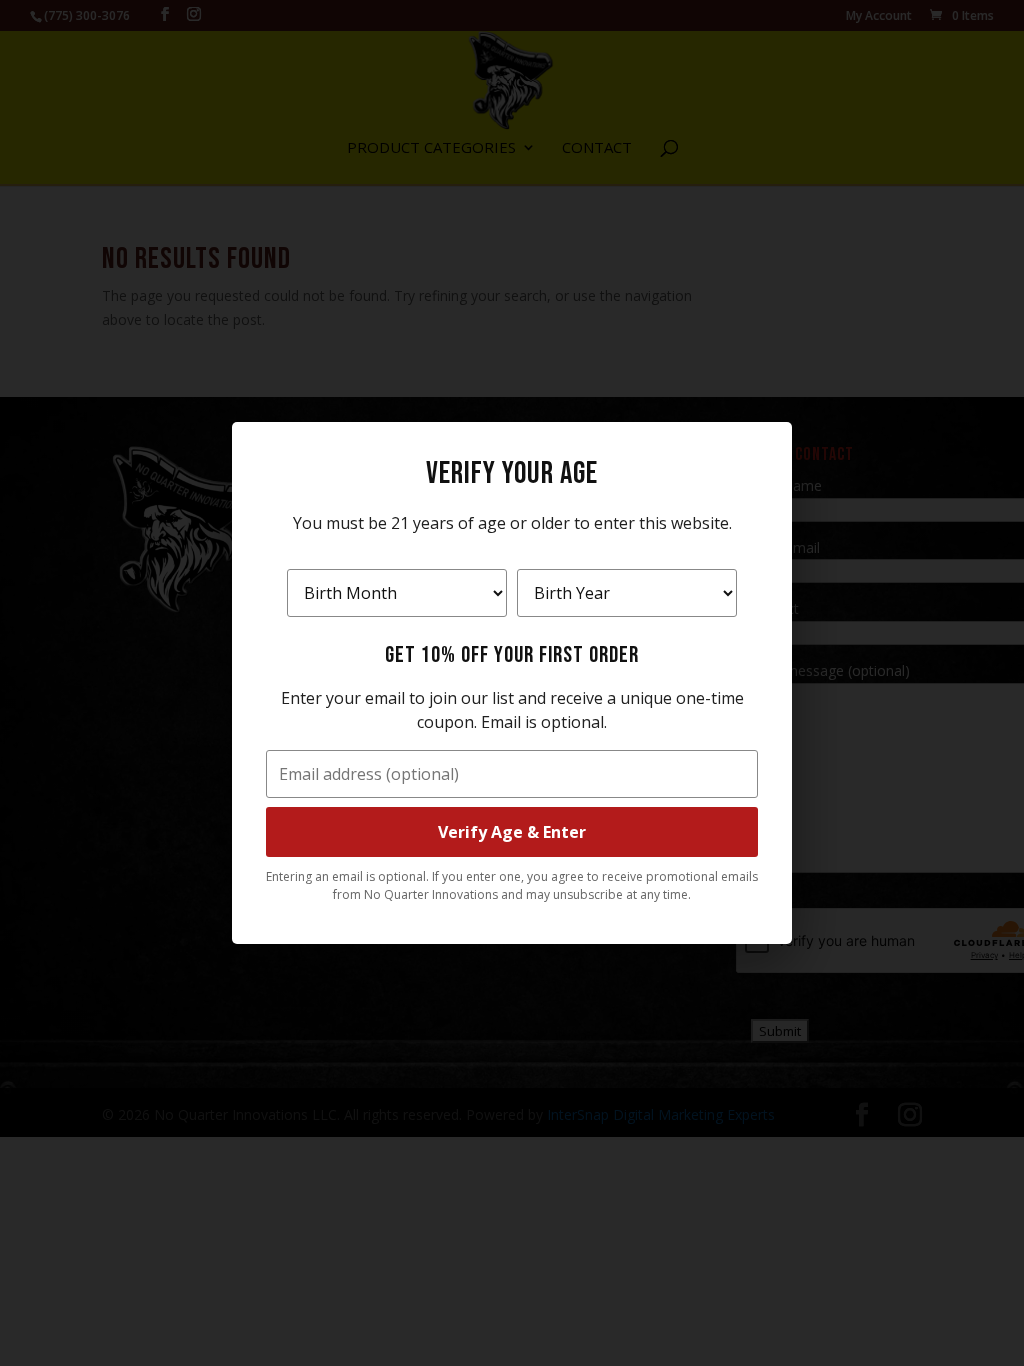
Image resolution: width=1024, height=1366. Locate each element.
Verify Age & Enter (512, 832)
